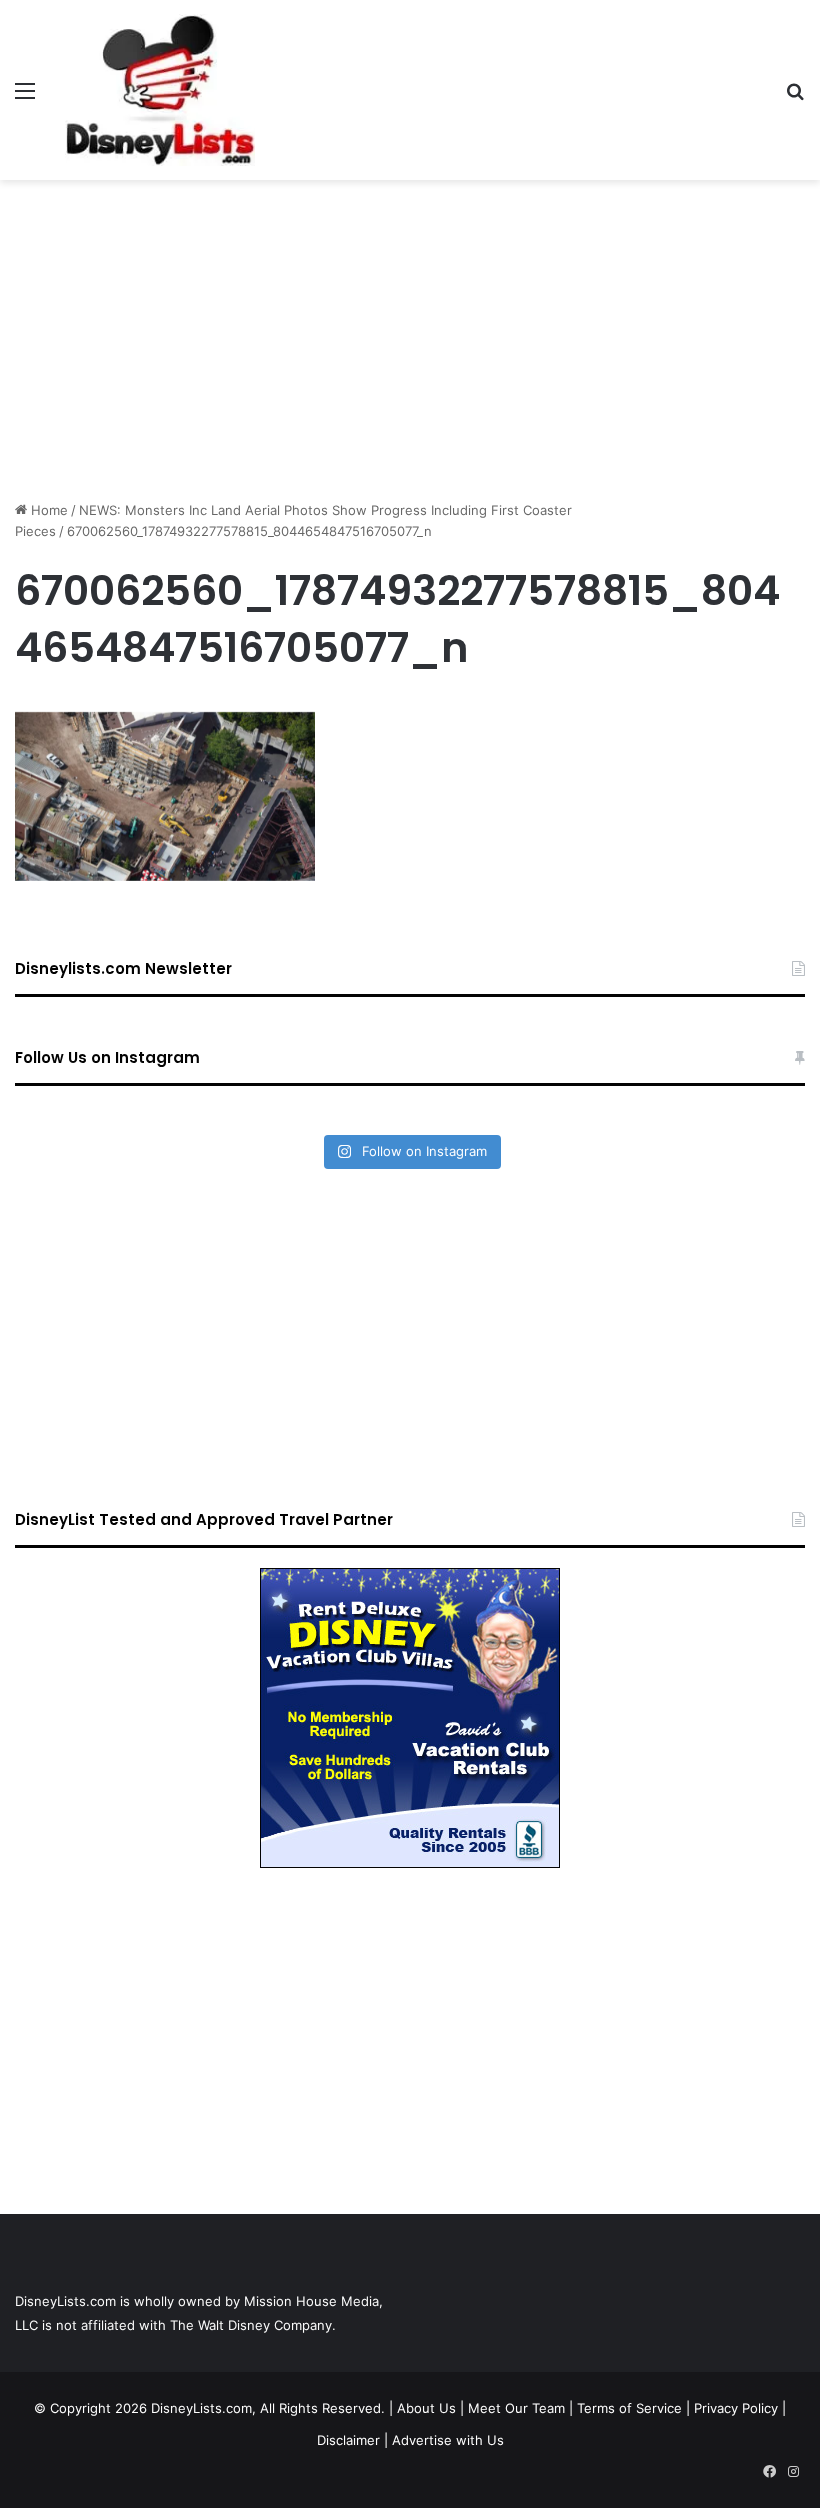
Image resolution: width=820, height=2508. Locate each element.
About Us (426, 2408)
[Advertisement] (410, 340)
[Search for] (795, 97)
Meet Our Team (516, 2408)
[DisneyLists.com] (160, 90)
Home (47, 510)
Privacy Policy (736, 2408)
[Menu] (25, 97)
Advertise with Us (448, 2440)
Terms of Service (629, 2408)
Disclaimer (348, 2440)
